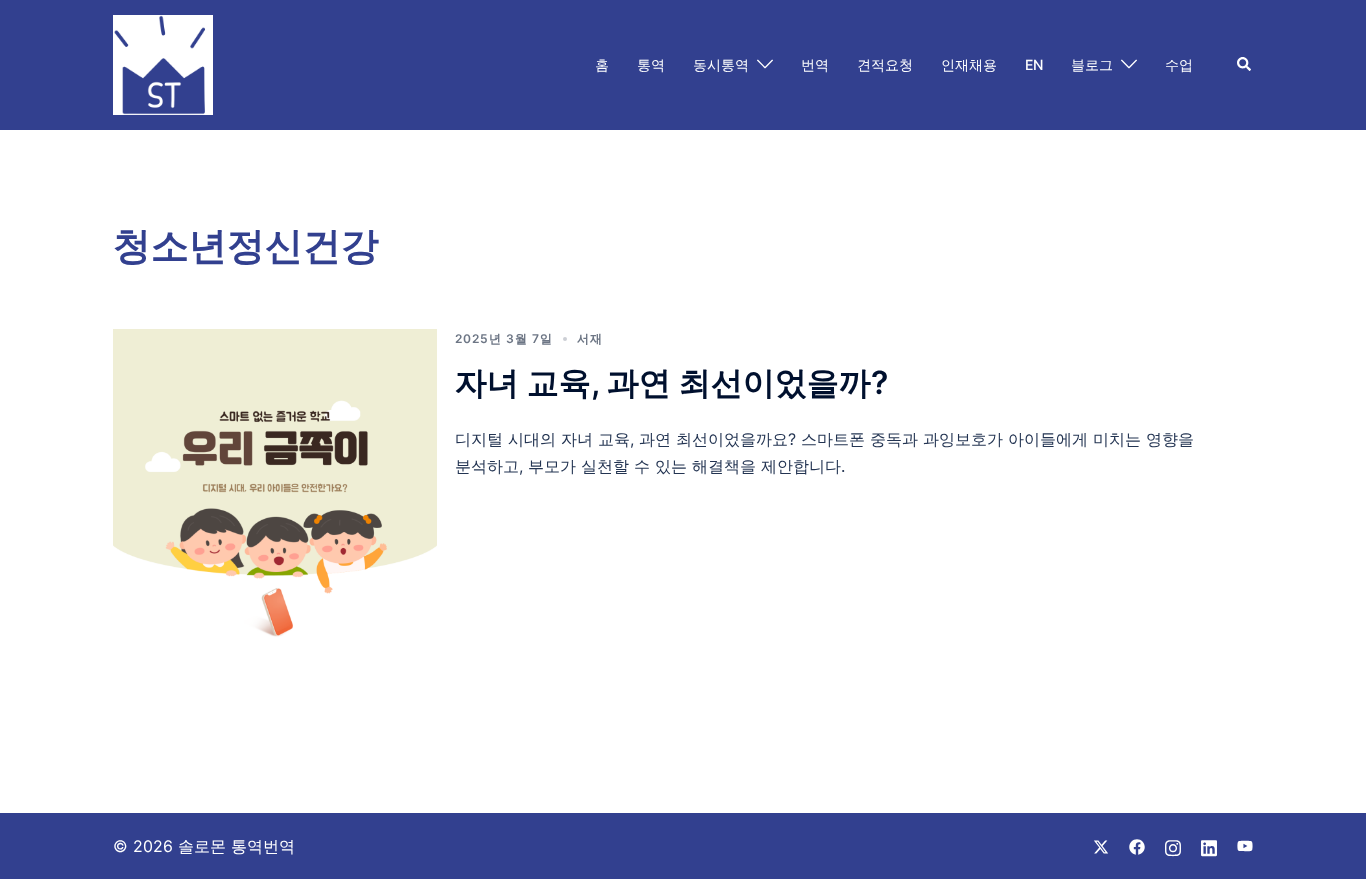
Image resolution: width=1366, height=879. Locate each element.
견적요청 (885, 64)
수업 (1179, 64)
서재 (590, 338)
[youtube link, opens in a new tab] (1245, 846)
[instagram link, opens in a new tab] (1173, 846)
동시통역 (721, 64)
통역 (651, 64)
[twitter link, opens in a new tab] (1101, 846)
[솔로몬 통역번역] (163, 63)
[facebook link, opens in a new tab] (1137, 846)
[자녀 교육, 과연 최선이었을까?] (275, 491)
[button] (1245, 65)
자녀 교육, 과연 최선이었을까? (671, 382)
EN (1034, 64)
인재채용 (969, 64)
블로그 (1092, 64)
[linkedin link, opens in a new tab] (1209, 846)
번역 (815, 64)
